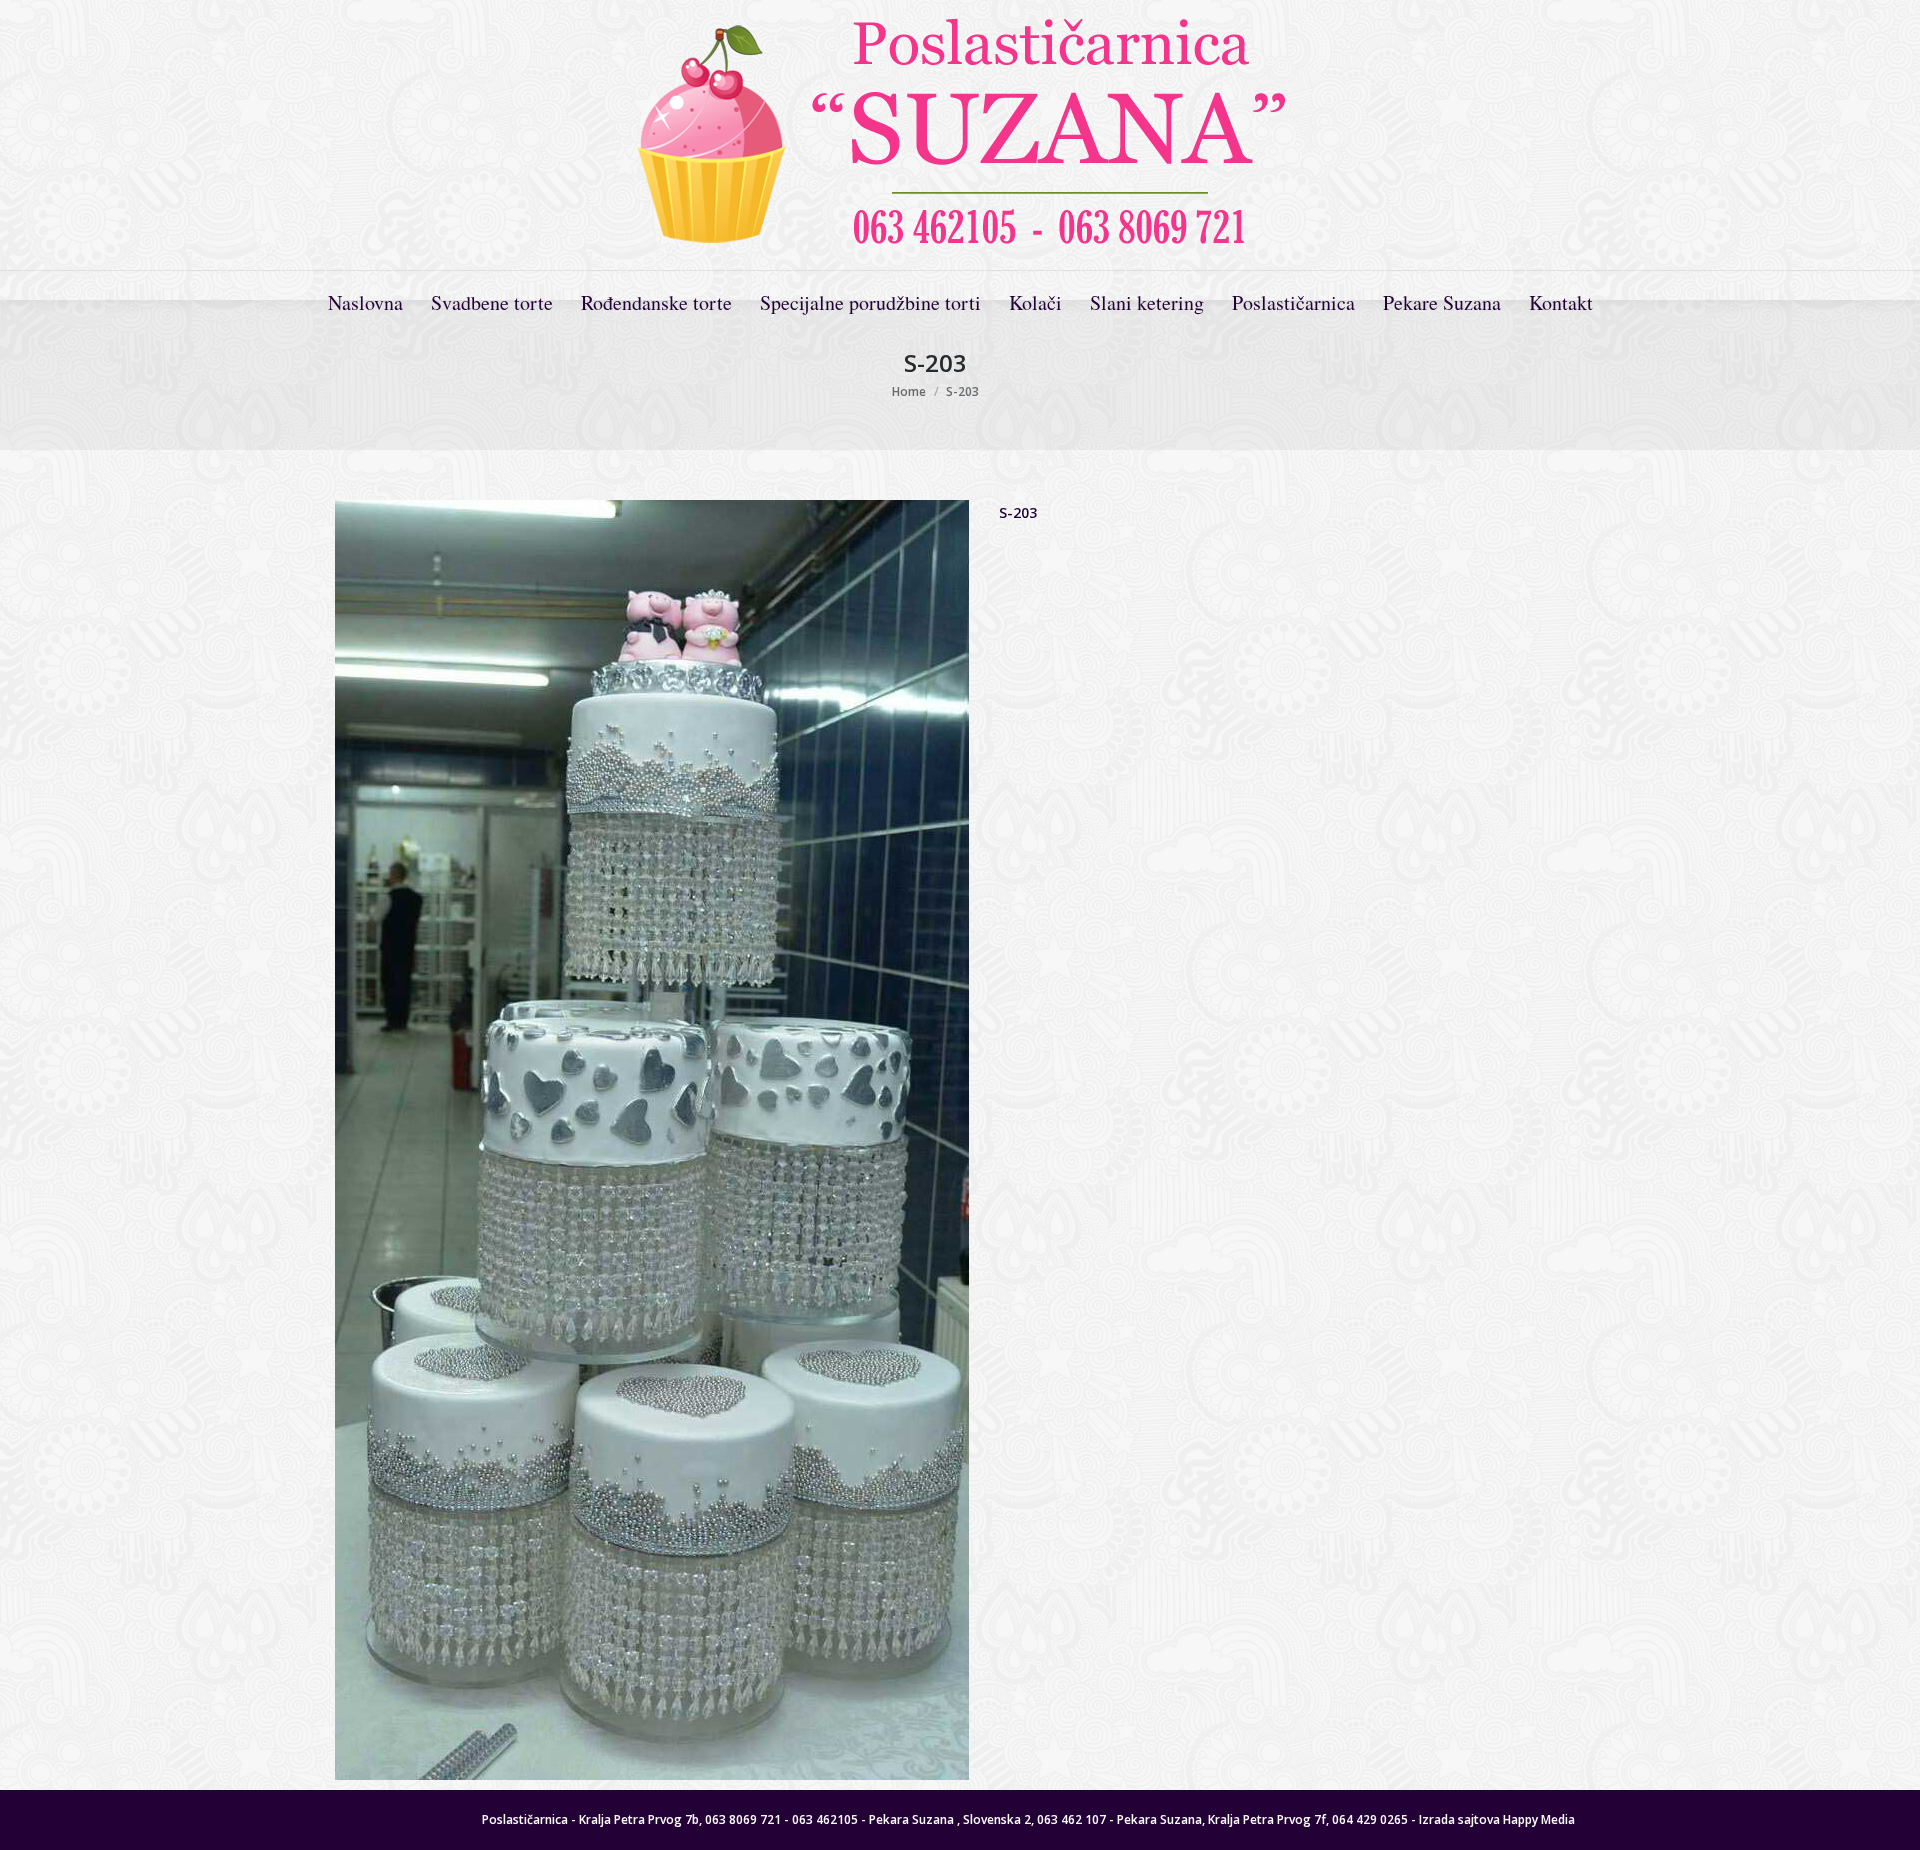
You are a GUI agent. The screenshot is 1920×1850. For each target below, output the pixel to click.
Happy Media (1539, 1819)
